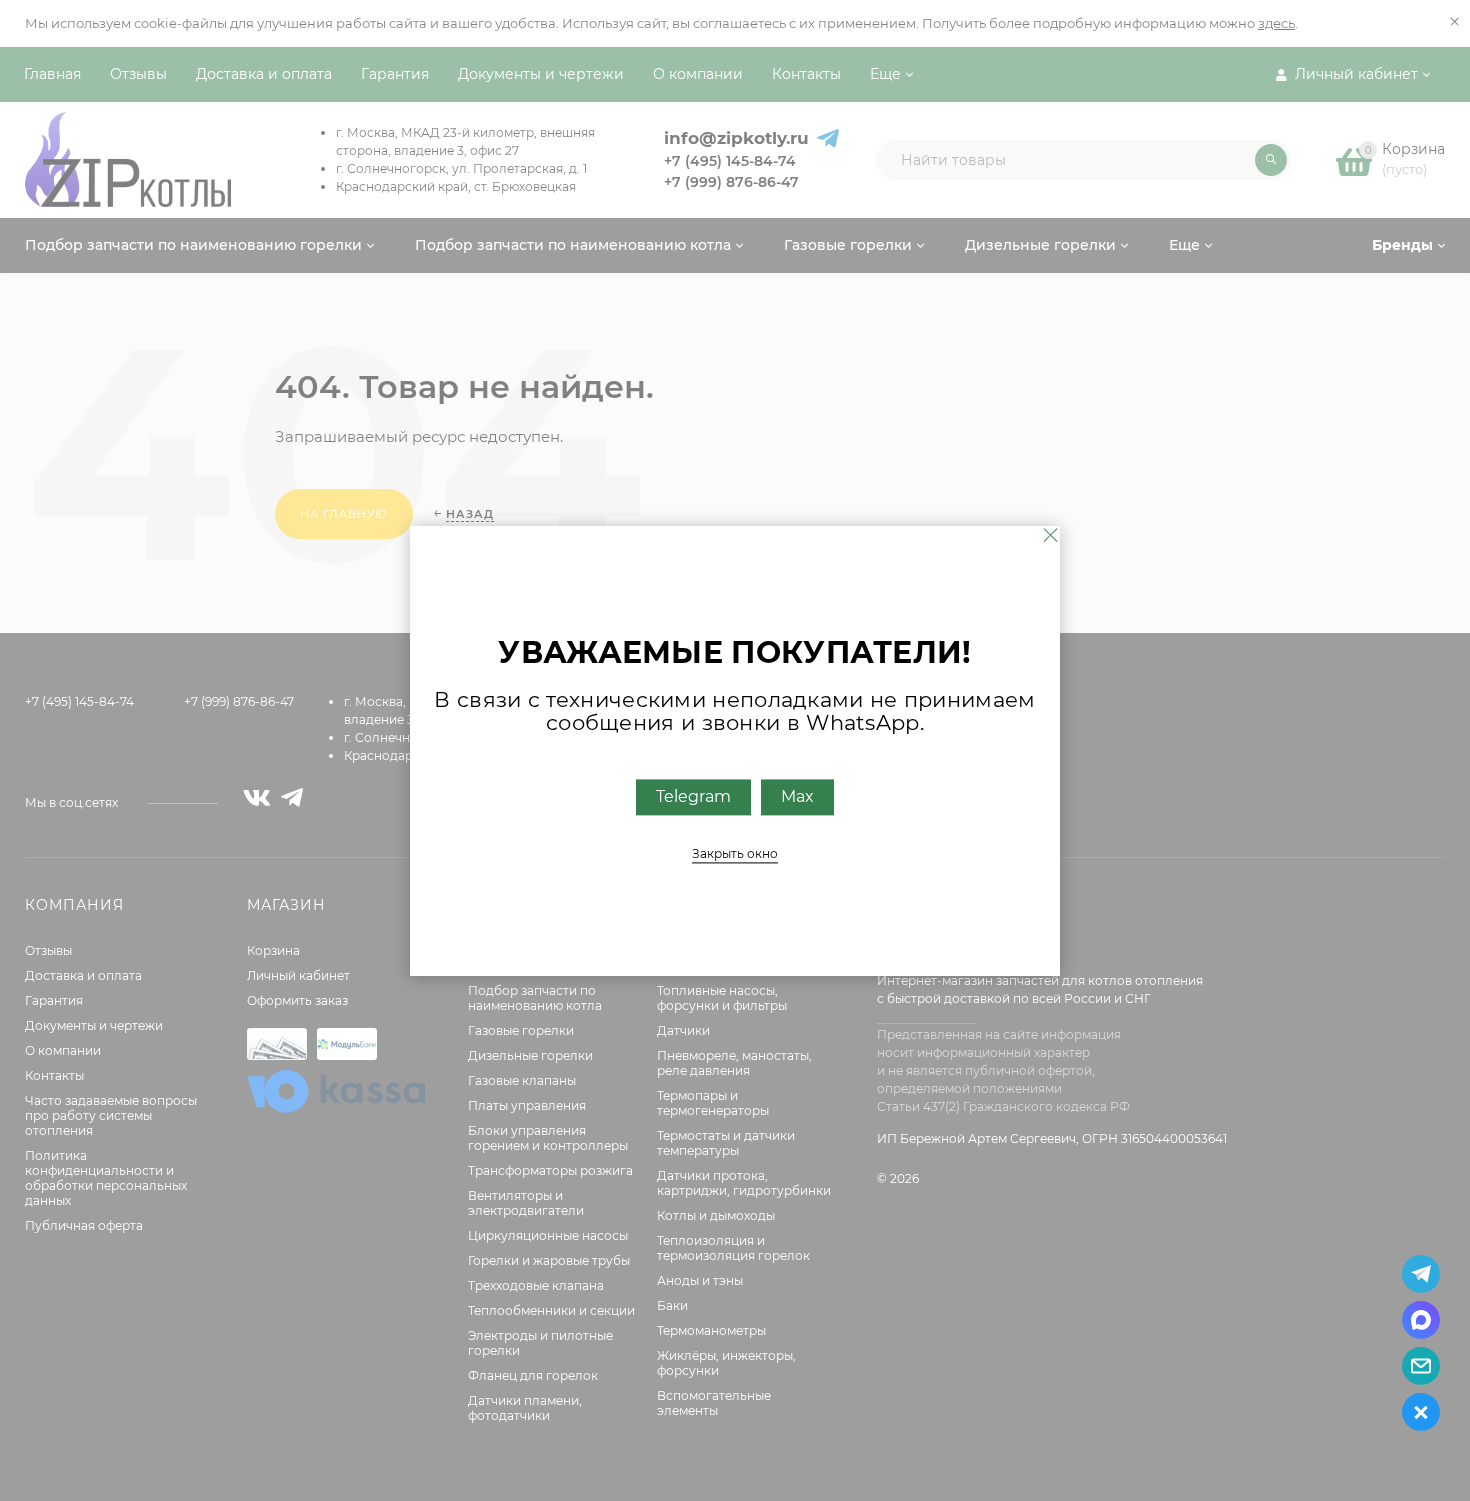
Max (797, 796)
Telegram (693, 796)
